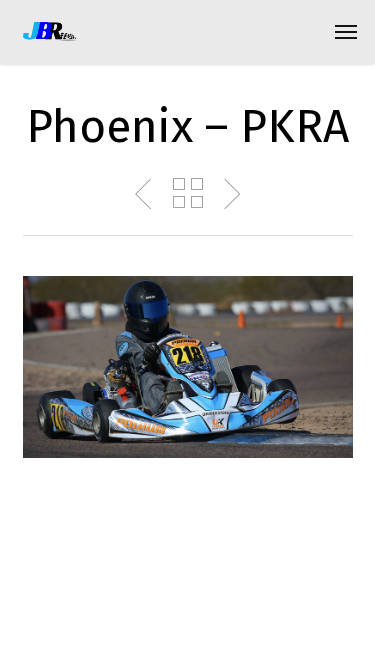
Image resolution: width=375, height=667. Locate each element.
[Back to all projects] (188, 193)
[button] (346, 32)
